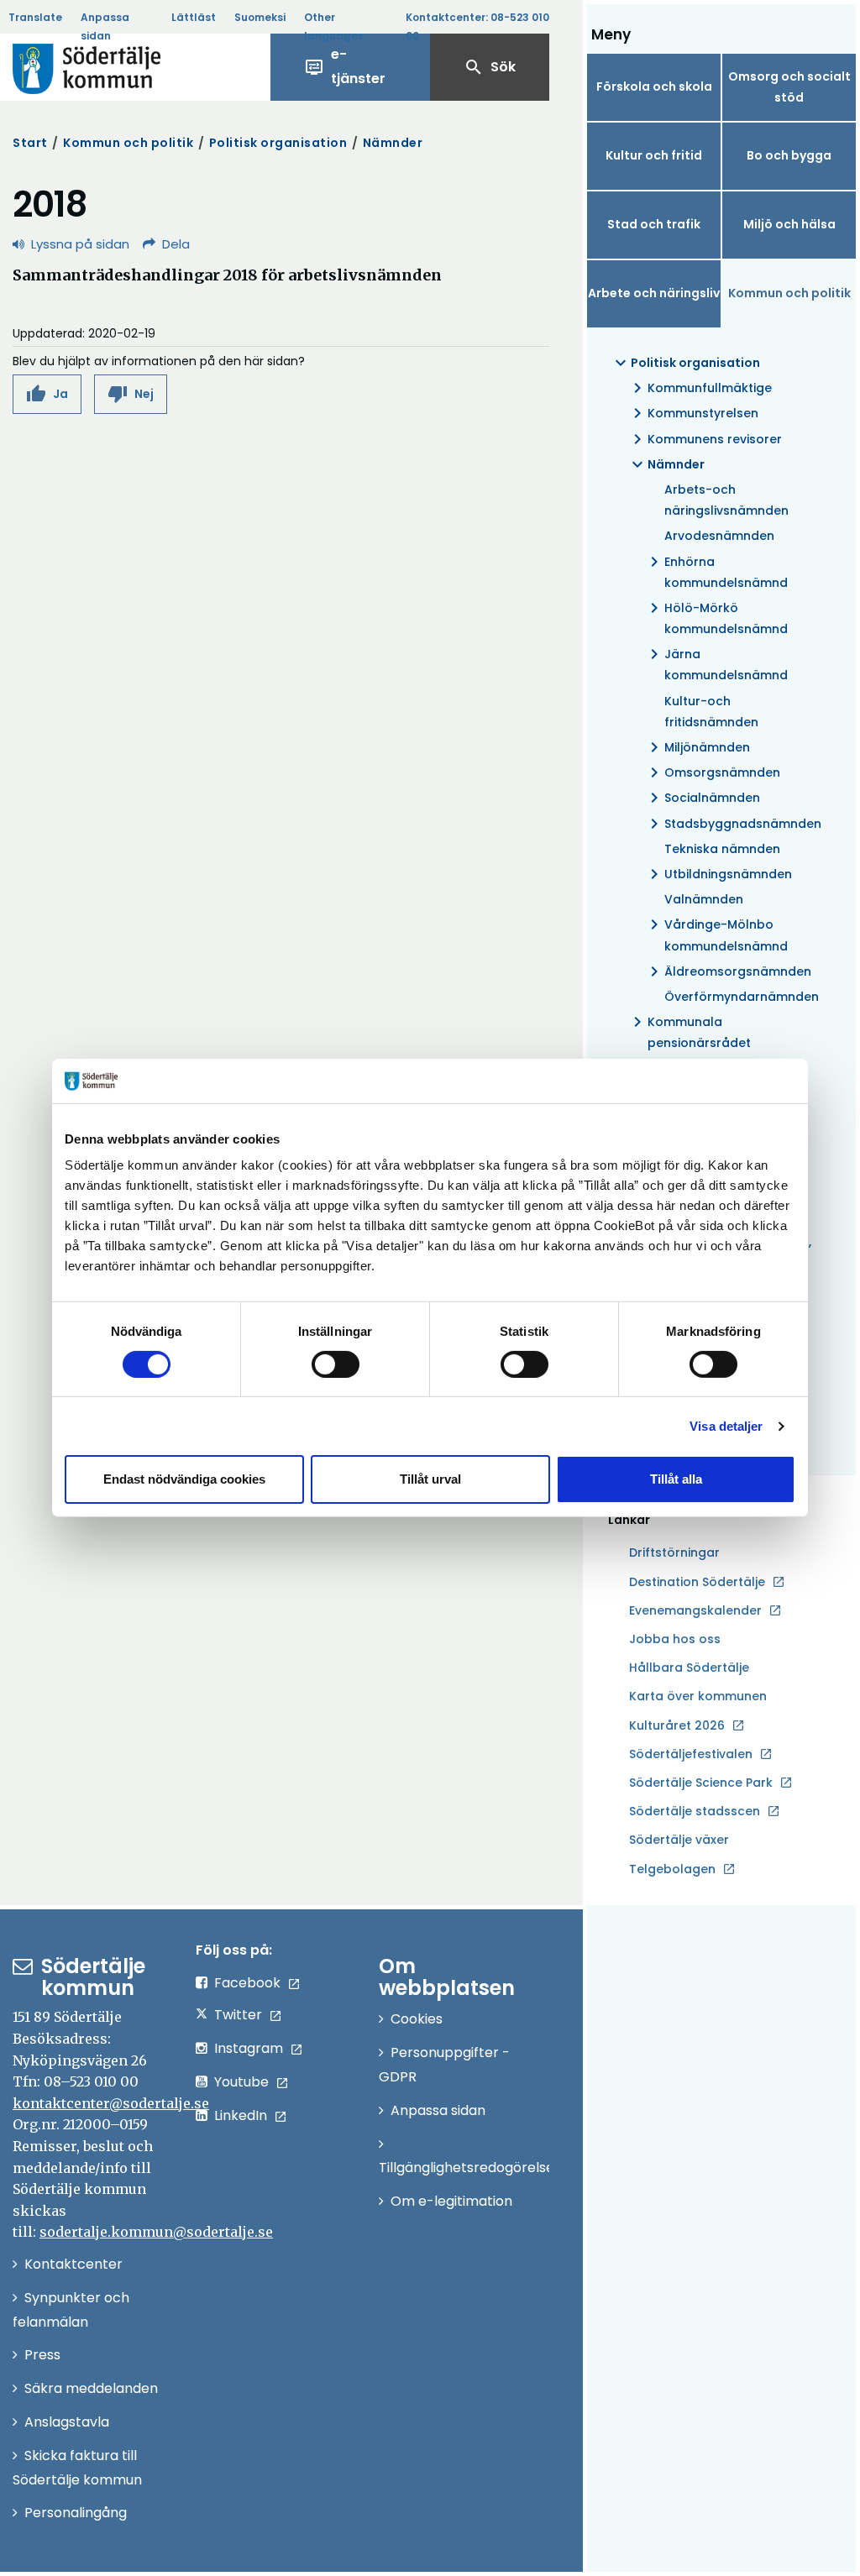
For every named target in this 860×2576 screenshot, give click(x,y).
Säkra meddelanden (91, 2388)
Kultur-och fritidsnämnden (711, 712)
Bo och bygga (789, 155)
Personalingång (76, 2513)
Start (30, 143)
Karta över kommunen (698, 1696)
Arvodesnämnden (719, 536)
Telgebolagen (672, 1870)
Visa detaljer (726, 1426)
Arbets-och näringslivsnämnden (726, 500)
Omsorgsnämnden (712, 772)
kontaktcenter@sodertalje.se (111, 2103)
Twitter (238, 2015)
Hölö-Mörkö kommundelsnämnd (716, 618)
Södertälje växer (679, 1840)
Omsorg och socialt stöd (789, 87)
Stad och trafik (654, 224)
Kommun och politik (128, 143)
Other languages (334, 26)
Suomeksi (260, 17)
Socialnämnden (702, 798)
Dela (176, 244)
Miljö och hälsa (789, 224)
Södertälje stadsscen (695, 1811)
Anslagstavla (67, 2422)
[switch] (336, 1364)
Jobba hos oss (675, 1640)
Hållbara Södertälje (689, 1668)
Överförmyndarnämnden (742, 997)
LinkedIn (241, 2115)
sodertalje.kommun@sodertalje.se (156, 2232)
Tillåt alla (676, 1479)
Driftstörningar (674, 1552)
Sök (490, 67)
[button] (47, 394)
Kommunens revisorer (705, 439)
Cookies (417, 2019)
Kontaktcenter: (477, 26)
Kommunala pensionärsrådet (689, 1031)
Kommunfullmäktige (700, 388)
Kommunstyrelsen (693, 413)
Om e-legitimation (451, 2201)
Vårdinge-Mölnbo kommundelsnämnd (716, 934)
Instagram (249, 2048)
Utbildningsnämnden (718, 874)
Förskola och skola (654, 86)
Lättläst (194, 17)
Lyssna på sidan (80, 244)
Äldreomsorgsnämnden (728, 971)
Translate (35, 17)
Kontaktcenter (73, 2264)
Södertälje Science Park (701, 1783)
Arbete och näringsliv (654, 293)
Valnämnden (704, 899)
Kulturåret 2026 (677, 1725)
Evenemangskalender (695, 1610)
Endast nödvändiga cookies (184, 1479)
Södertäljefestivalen (691, 1754)
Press (42, 2355)
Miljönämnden (697, 747)
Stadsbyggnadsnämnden (732, 824)
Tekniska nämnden (722, 849)
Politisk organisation (278, 143)
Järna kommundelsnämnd (716, 664)
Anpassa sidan (105, 26)
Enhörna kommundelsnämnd (716, 571)
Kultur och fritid (654, 155)
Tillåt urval (430, 1479)
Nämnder (393, 143)
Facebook (247, 1983)
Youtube (241, 2082)
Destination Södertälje (697, 1583)
